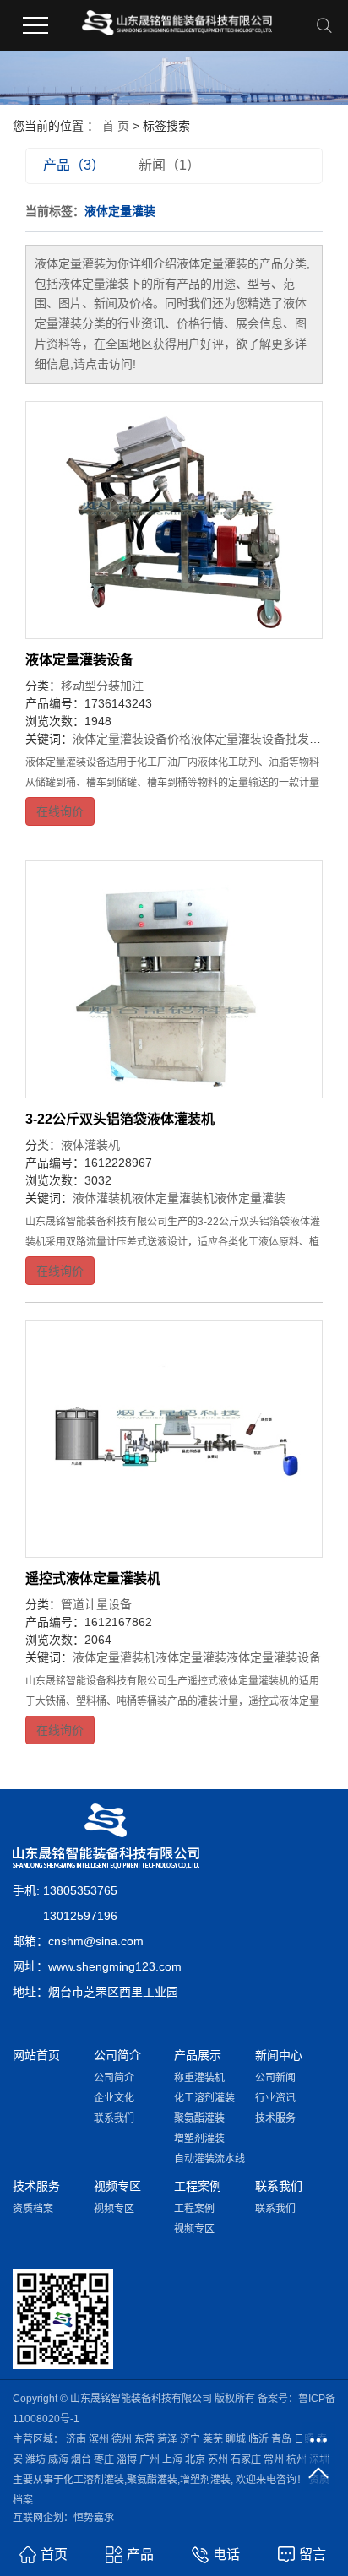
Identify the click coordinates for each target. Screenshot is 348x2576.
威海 (58, 2459)
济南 (76, 2439)
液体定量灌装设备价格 (132, 739)
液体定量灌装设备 (79, 660)
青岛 (281, 2439)
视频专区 (114, 2209)
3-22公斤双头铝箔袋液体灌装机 (120, 1119)
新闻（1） (169, 165)
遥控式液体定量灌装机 (93, 1578)
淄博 (127, 2459)
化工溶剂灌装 (204, 2098)
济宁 (190, 2439)
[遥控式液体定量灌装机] (174, 1439)
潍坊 (35, 2459)
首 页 (116, 126)
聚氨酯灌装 (199, 2118)
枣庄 (104, 2459)
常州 (274, 2459)
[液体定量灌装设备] (174, 520)
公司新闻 (275, 2078)
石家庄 (246, 2459)
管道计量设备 (96, 1604)
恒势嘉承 (94, 2518)
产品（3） (74, 165)
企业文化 (114, 2098)
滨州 (99, 2439)
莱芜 (213, 2439)
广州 (150, 2459)
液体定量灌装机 (173, 1198)
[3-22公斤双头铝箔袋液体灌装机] (174, 979)
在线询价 (60, 811)
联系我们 (114, 2118)
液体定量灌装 (250, 1198)
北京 (195, 2459)
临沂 (258, 2439)
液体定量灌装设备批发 (250, 739)
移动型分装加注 (102, 686)
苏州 (218, 2459)
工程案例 (194, 2209)
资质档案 (33, 2209)
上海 (172, 2459)
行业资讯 (275, 2098)
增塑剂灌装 (199, 2139)
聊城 (236, 2439)
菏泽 (167, 2439)
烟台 (81, 2459)
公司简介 (114, 2078)
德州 (122, 2439)
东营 (144, 2439)
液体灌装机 (90, 1145)
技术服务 (275, 2118)
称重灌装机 (199, 2078)
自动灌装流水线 (209, 2159)
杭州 (296, 2459)
